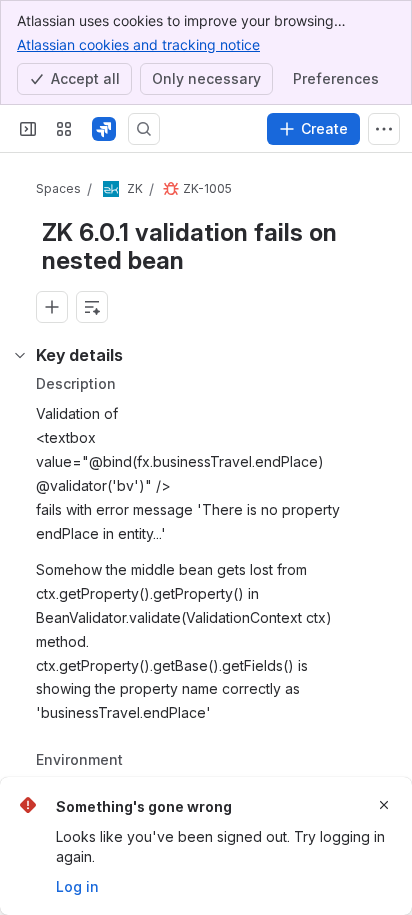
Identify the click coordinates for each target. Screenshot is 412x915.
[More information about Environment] (143, 762)
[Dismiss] (384, 805)
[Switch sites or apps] (64, 129)
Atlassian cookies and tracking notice (138, 44)
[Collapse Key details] (20, 355)
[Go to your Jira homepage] (104, 129)
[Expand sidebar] (28, 129)
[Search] (144, 129)
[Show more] (384, 129)
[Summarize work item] (92, 307)
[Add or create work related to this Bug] (52, 307)
